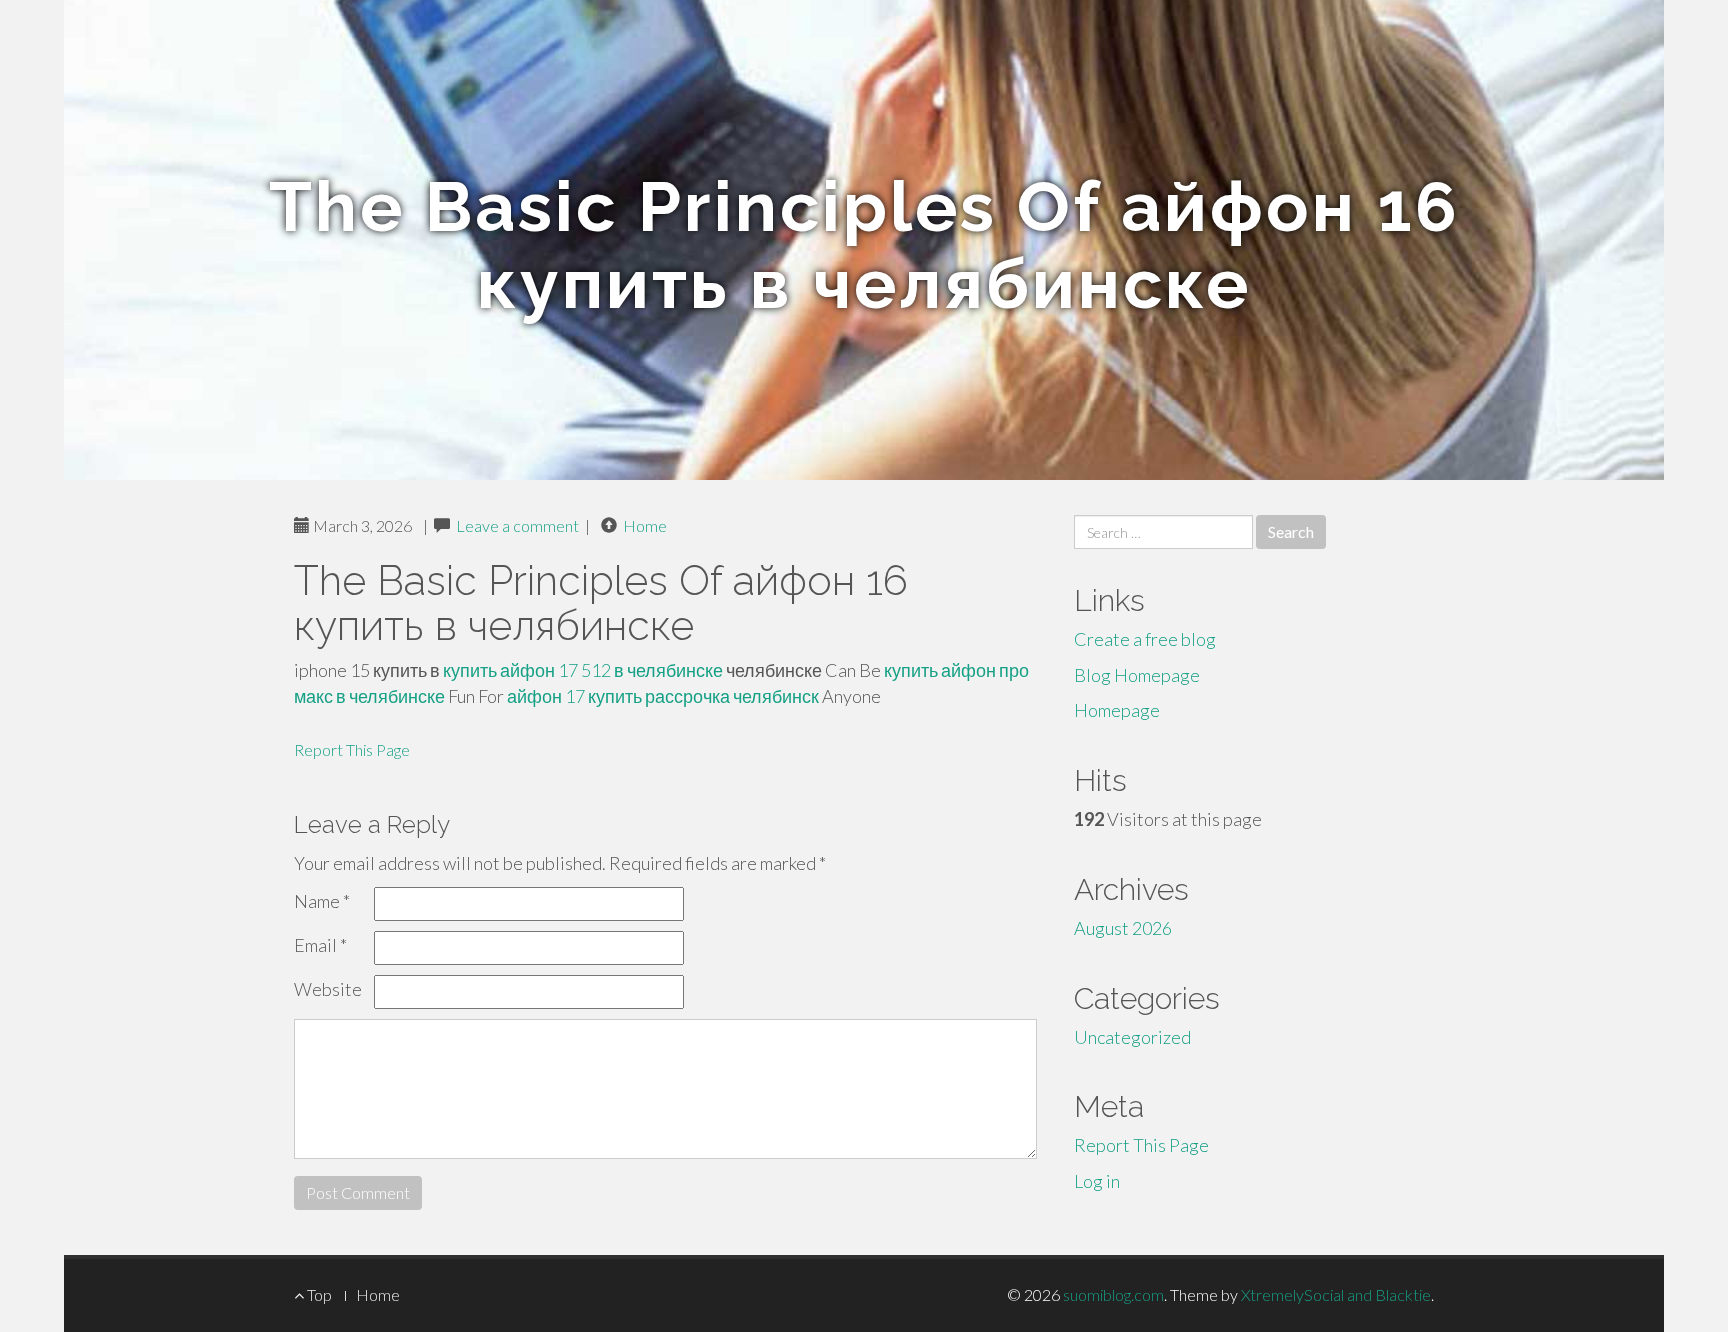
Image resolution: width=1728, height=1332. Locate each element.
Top (318, 1294)
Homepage (1117, 710)
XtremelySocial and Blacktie (1336, 1294)
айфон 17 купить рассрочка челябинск (663, 696)
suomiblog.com (1113, 1294)
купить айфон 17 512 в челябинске (583, 670)
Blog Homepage (1137, 675)
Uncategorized (1132, 1037)
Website (328, 989)
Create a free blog (1145, 639)
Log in (1097, 1181)
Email (320, 945)
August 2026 (1123, 928)
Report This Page (352, 749)
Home (645, 525)
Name (322, 901)
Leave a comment (517, 525)
